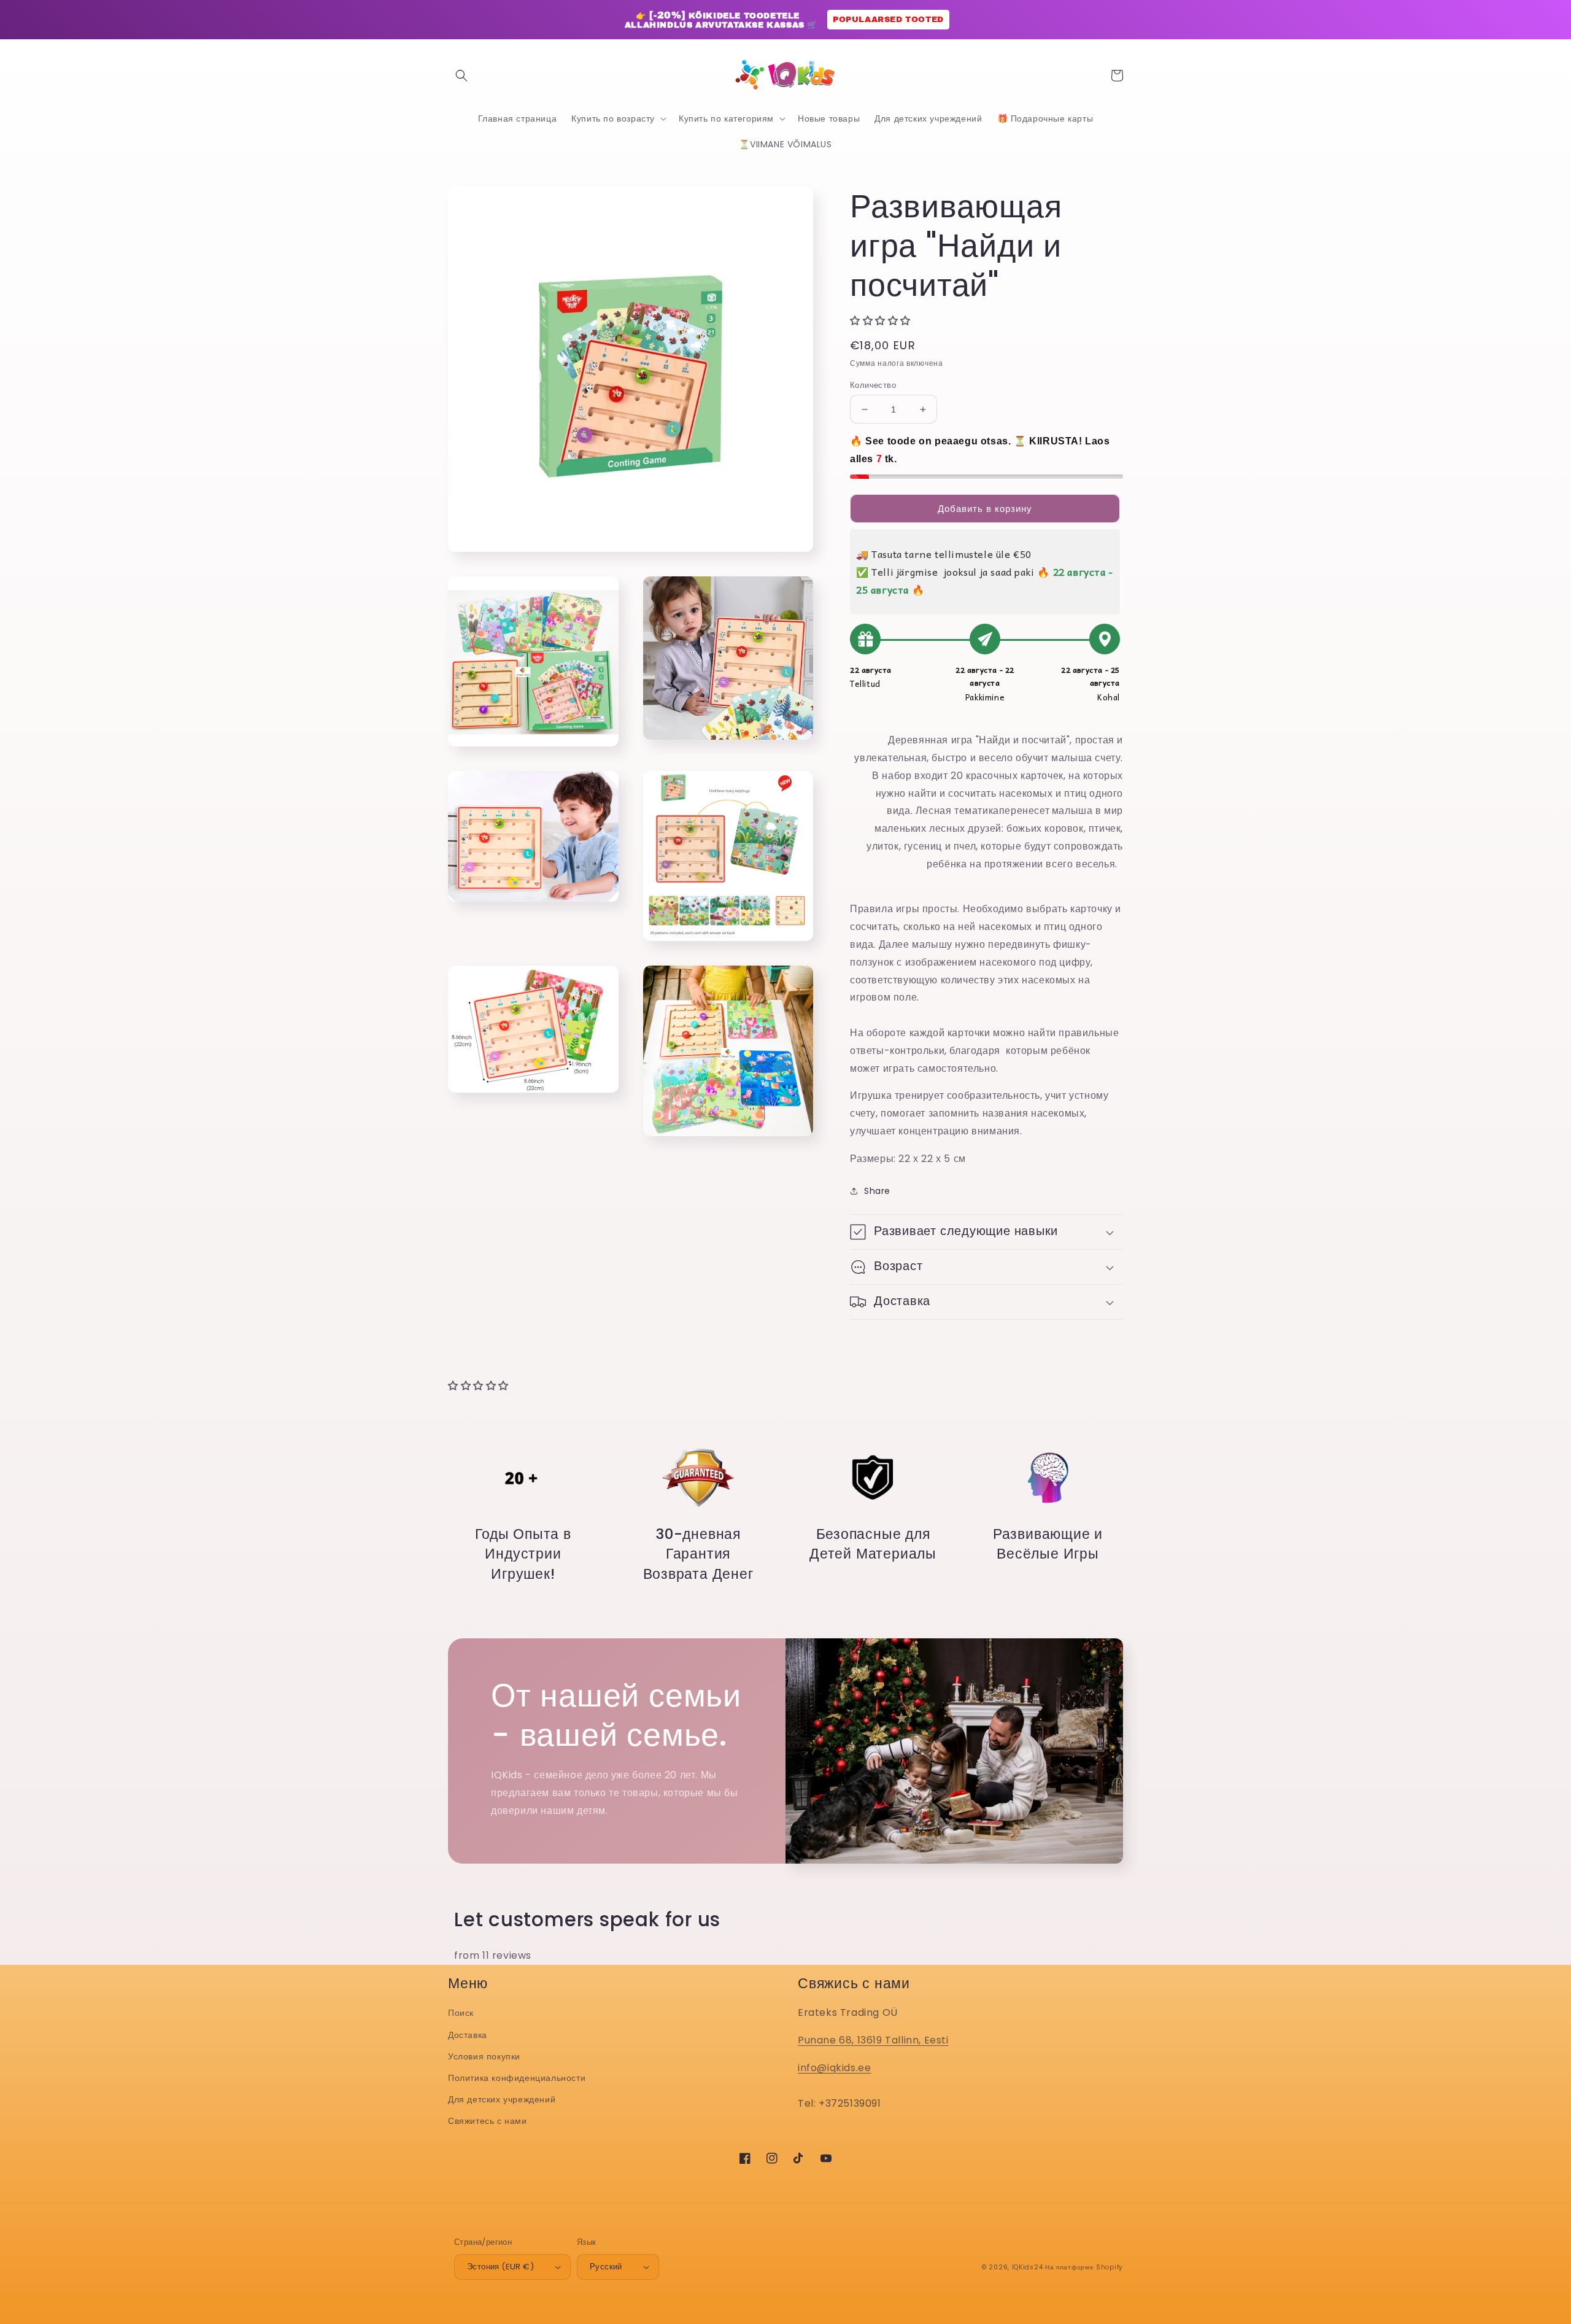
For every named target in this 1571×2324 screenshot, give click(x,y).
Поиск (461, 2013)
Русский (606, 2267)
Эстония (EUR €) (500, 2267)
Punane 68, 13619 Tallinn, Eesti (873, 2040)
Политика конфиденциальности (517, 2078)
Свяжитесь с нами (488, 2121)
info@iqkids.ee (834, 2068)
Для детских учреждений (502, 2099)
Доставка (468, 2035)
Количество (873, 385)
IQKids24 (1028, 2267)
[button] (461, 76)
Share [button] (877, 1191)
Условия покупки (484, 2056)
